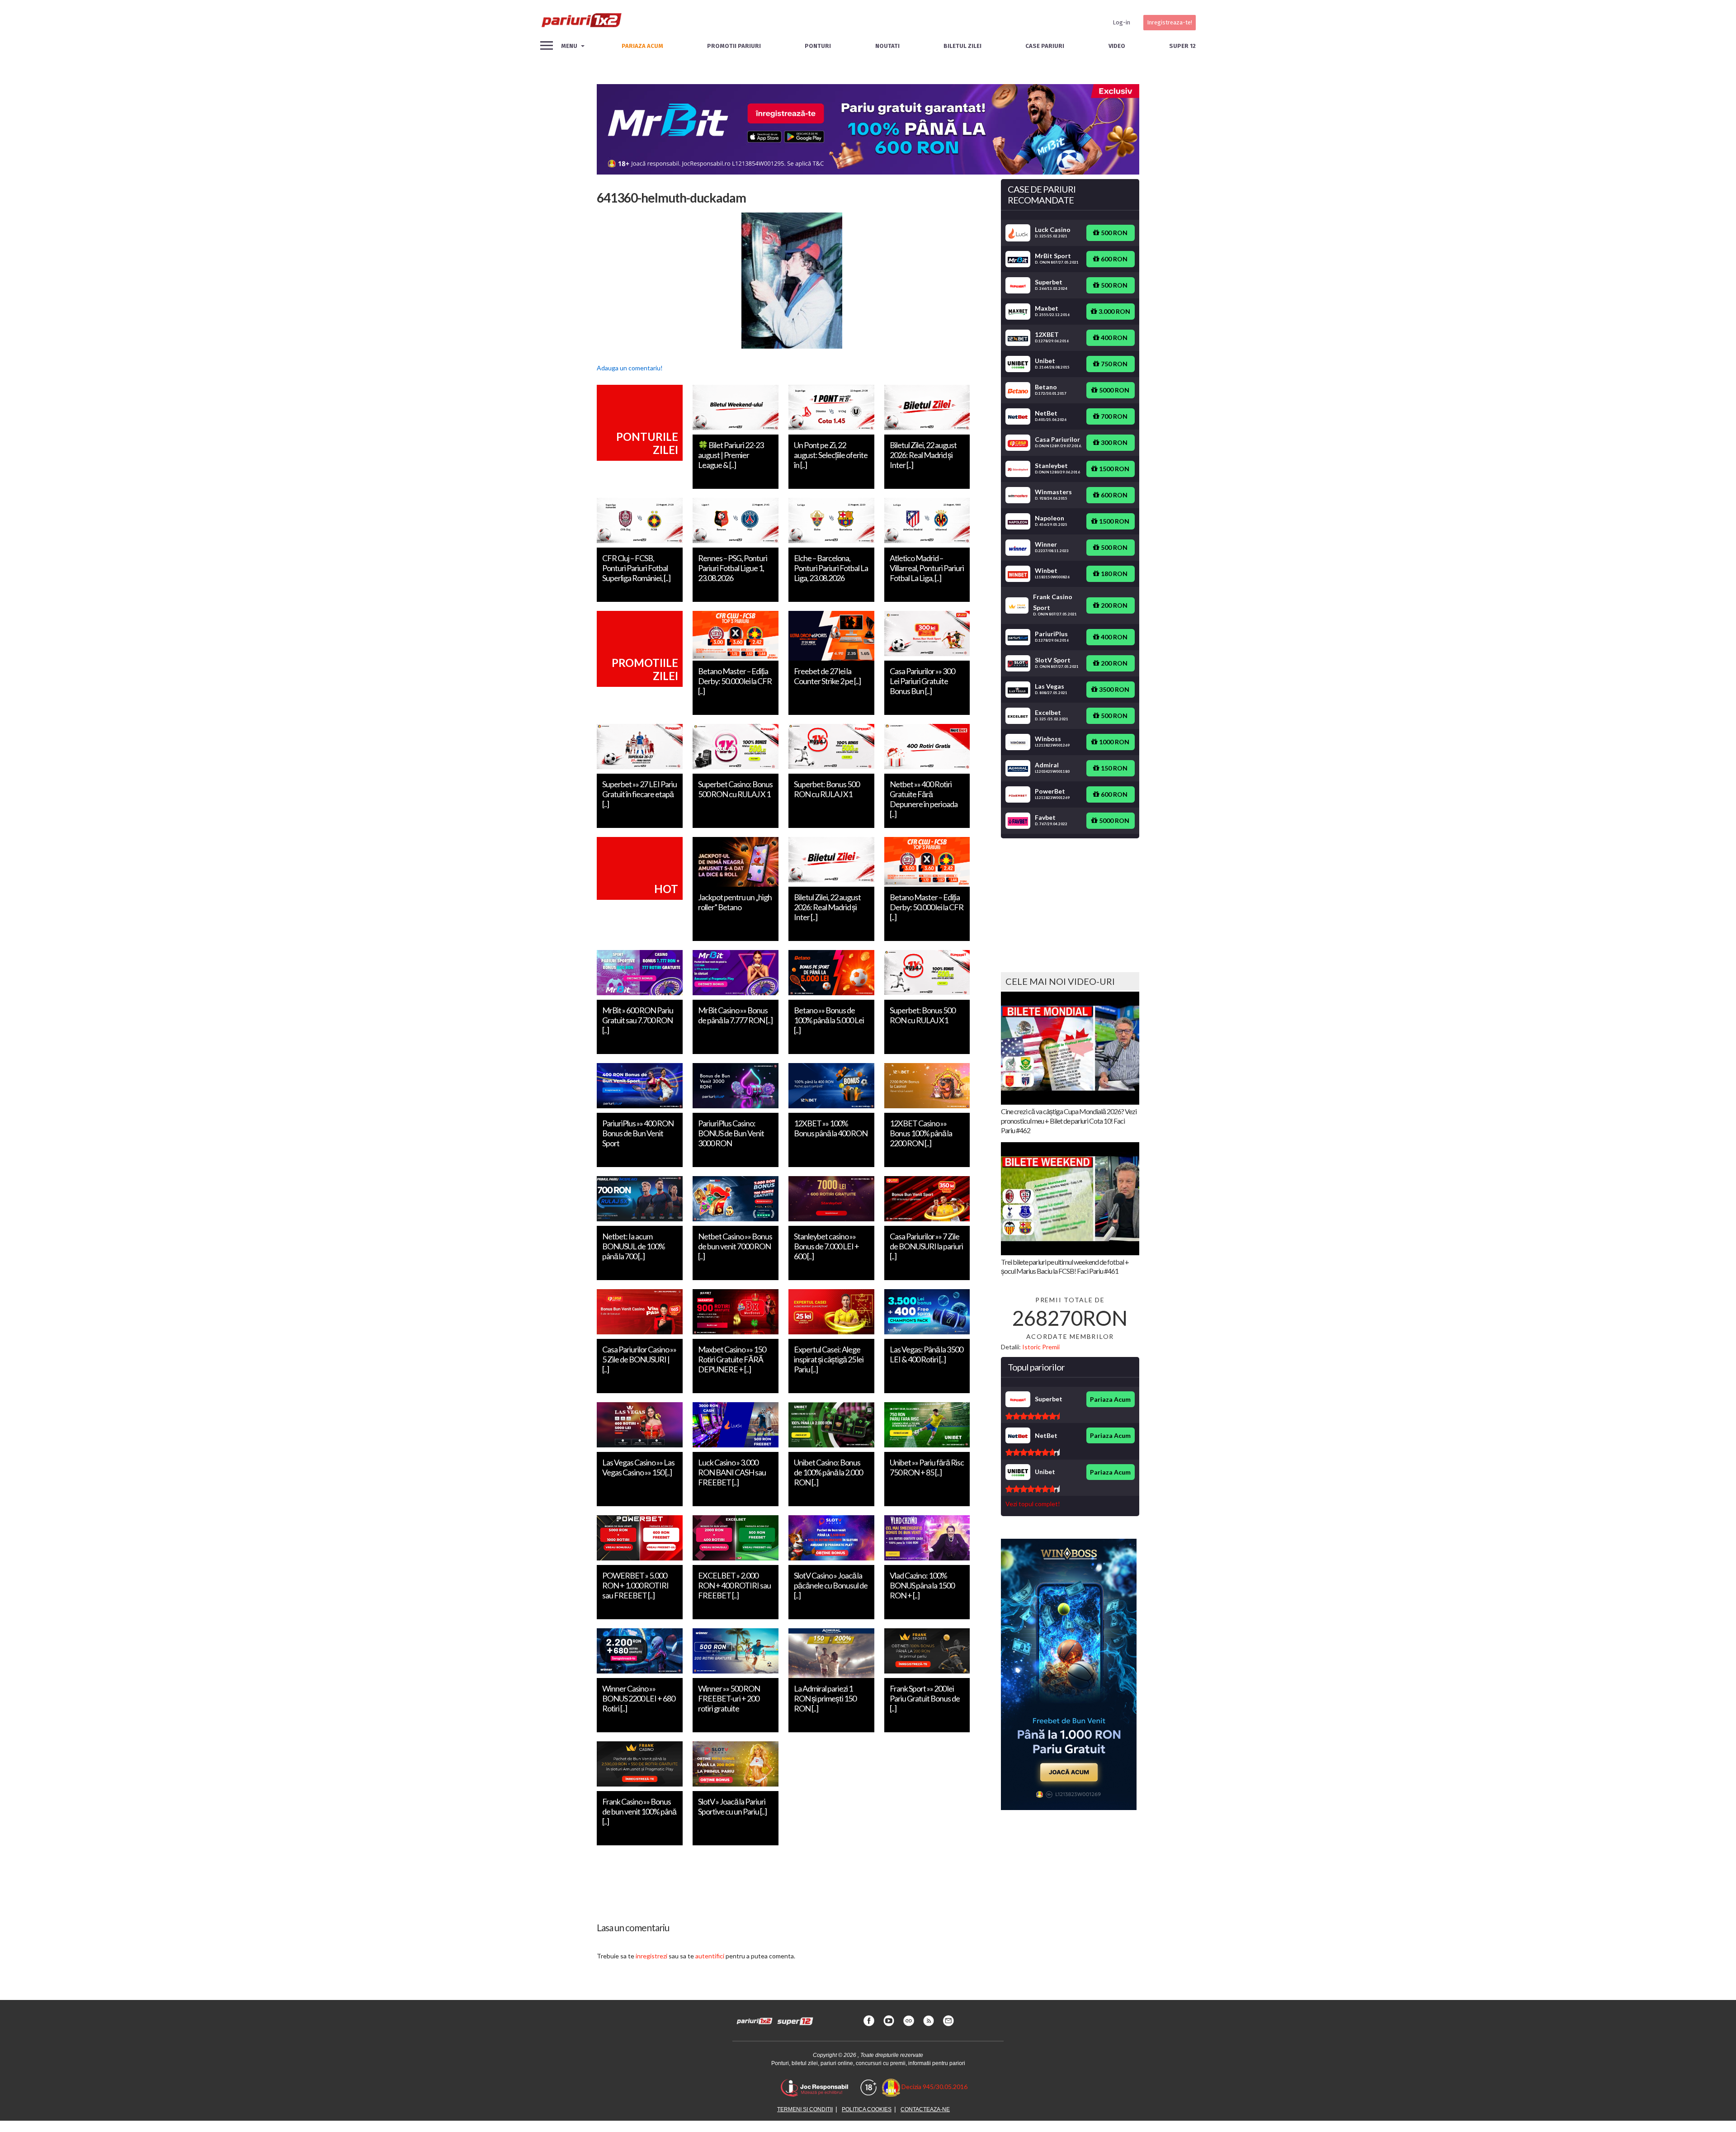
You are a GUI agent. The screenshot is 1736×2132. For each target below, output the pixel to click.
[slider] (1033, 1416)
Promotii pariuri (734, 46)
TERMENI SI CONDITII (805, 2109)
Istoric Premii (1041, 1347)
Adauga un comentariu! (630, 368)
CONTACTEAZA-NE (925, 2109)
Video (1117, 46)
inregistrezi (651, 1956)
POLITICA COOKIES (867, 2109)
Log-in (1121, 22)
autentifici (710, 1956)
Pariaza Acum (1110, 1399)
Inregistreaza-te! (1170, 22)
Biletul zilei (962, 46)
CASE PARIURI (1045, 46)
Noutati (887, 46)
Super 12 (1182, 46)
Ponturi (818, 46)
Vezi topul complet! (1033, 1504)
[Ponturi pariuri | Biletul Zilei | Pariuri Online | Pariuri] (581, 23)
